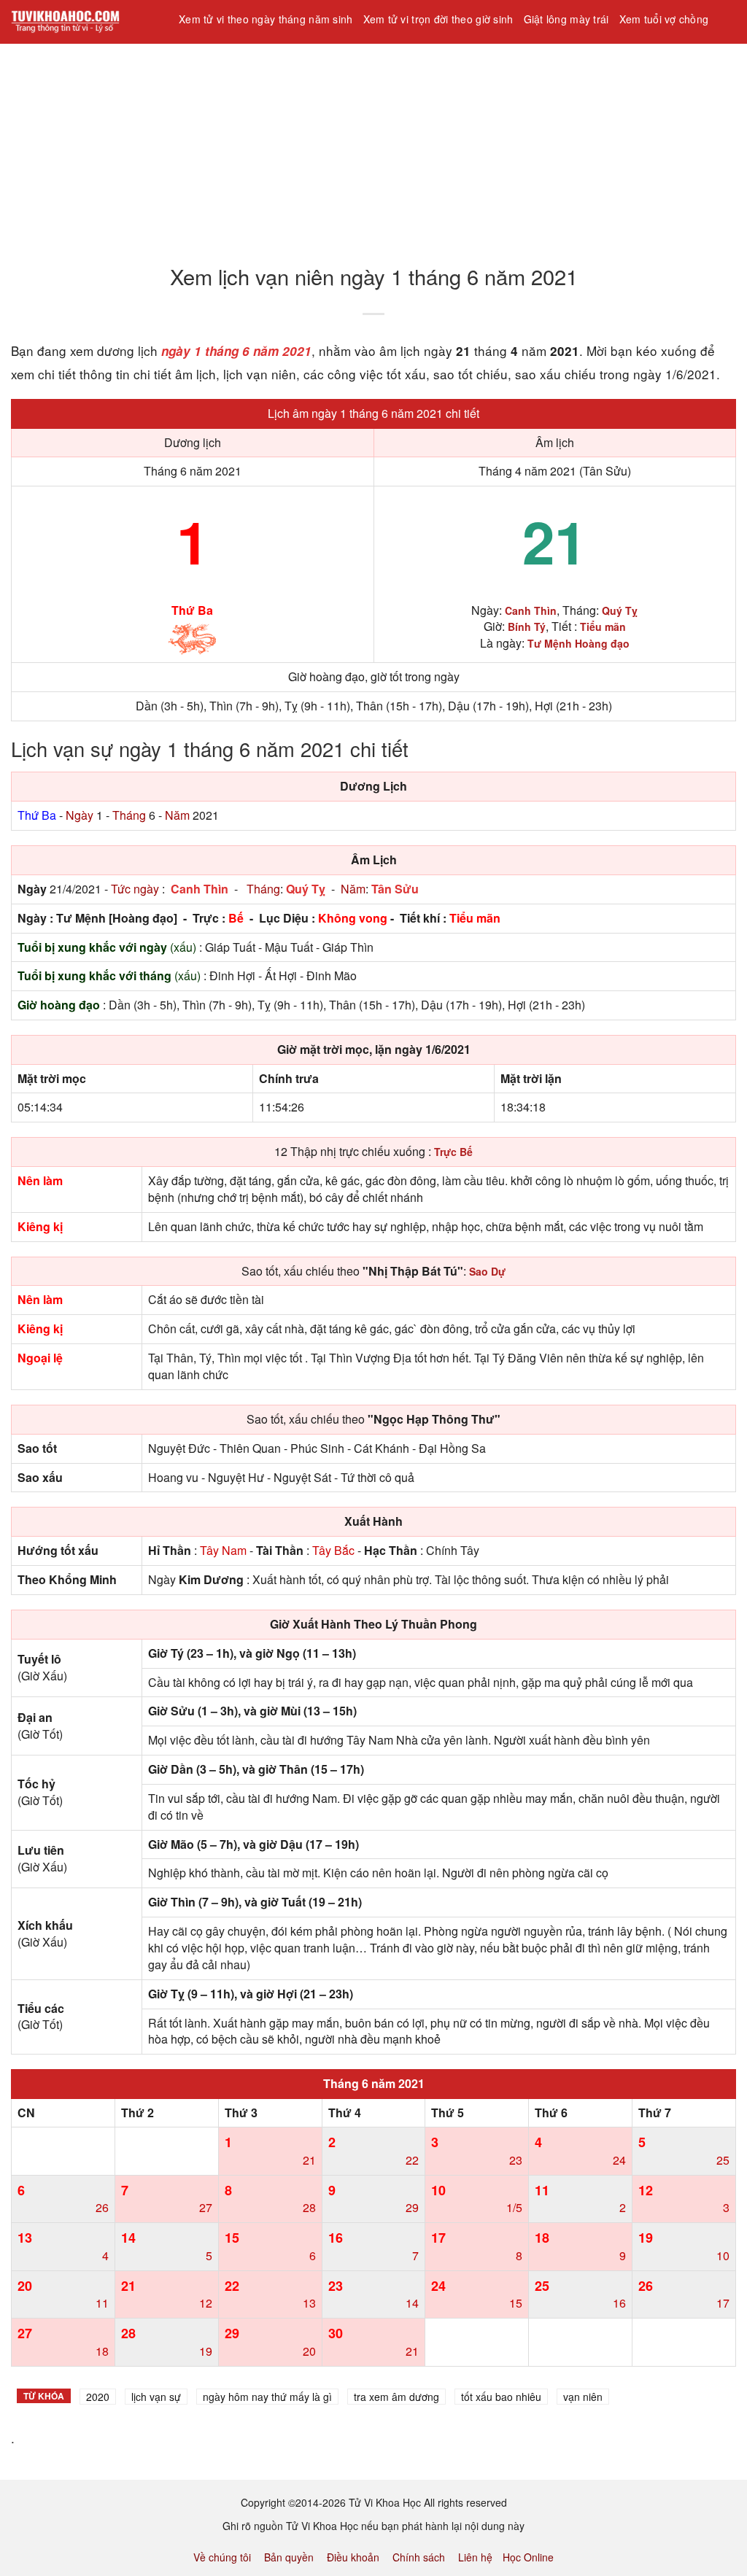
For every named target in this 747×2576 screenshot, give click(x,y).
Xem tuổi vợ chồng (664, 19)
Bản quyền (289, 2557)
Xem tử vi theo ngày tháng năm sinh (266, 19)
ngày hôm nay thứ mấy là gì (267, 2397)
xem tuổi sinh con (226, 58)
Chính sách (419, 2557)
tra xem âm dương (396, 2397)
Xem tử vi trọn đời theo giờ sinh (438, 19)
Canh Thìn (200, 889)
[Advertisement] (373, 145)
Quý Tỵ (306, 889)
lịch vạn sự (156, 2397)
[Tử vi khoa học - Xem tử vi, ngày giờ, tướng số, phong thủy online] (84, 22)
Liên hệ (475, 2557)
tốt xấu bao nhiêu (501, 2397)
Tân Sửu (395, 889)
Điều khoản (353, 2557)
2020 (98, 2397)
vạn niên (583, 2397)
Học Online (528, 2557)
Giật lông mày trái (566, 19)
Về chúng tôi (222, 2557)
